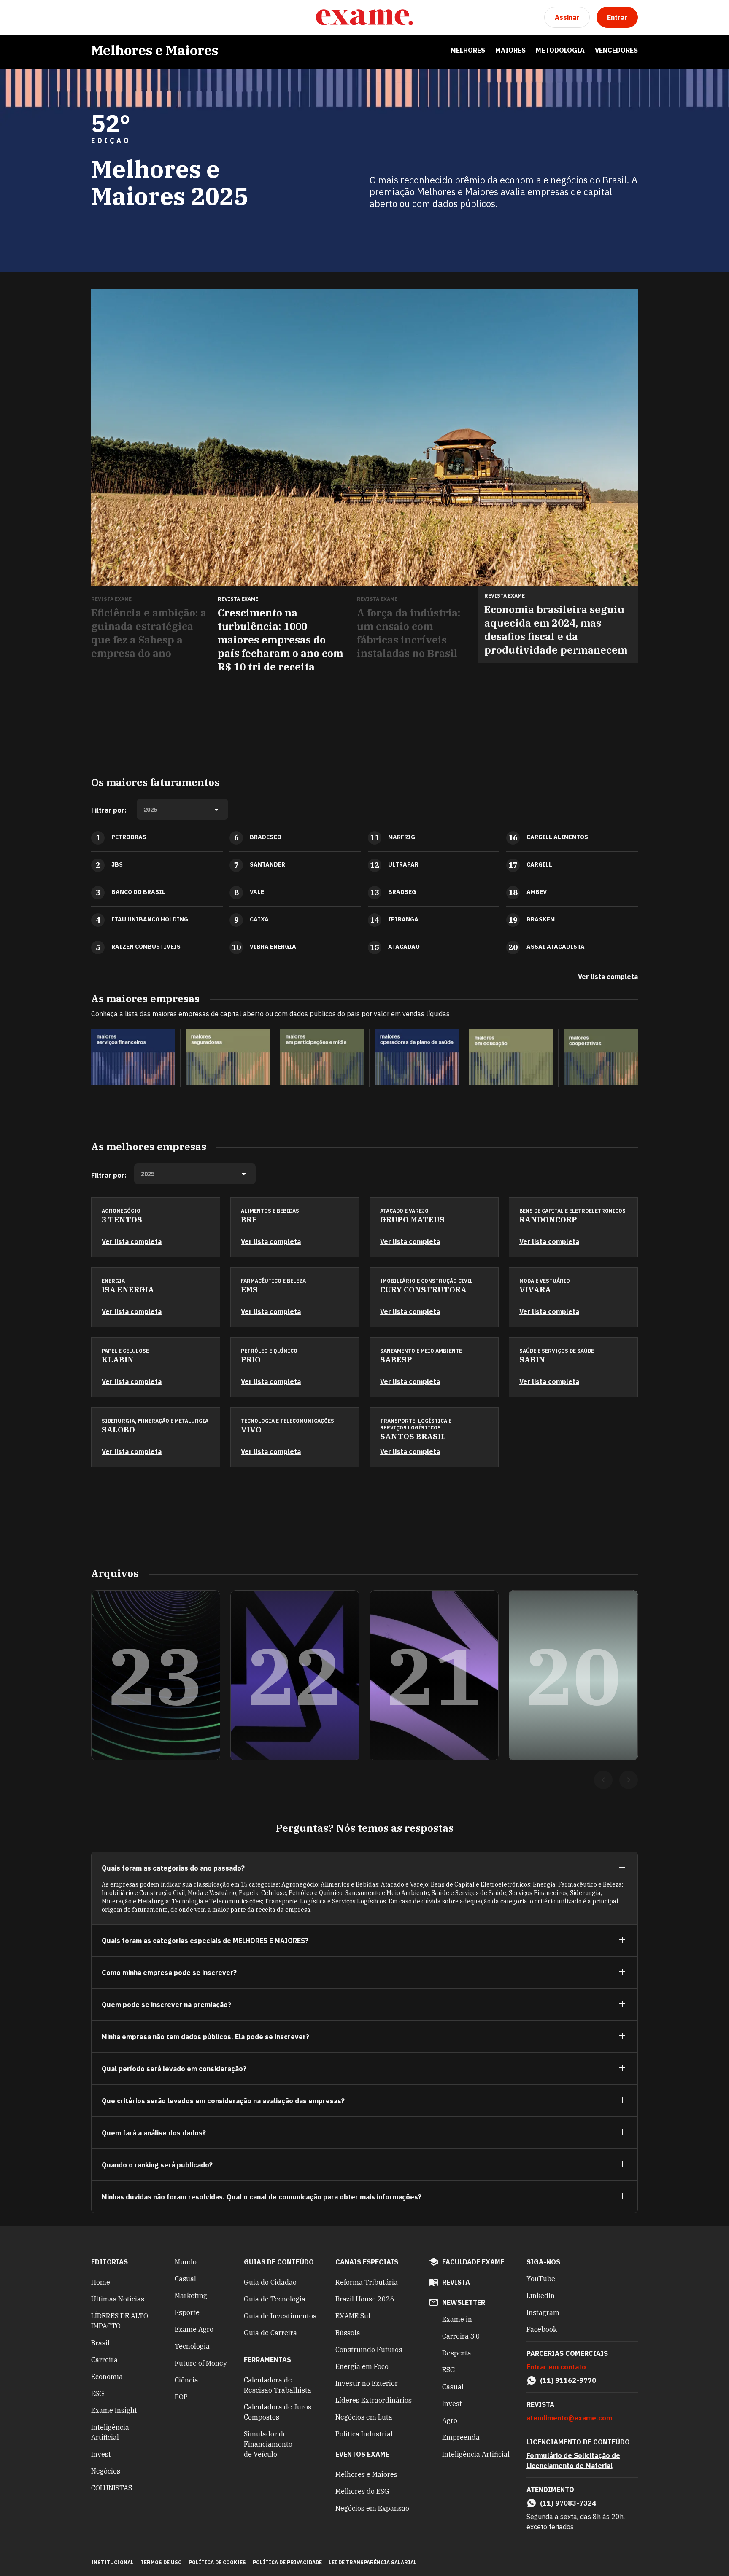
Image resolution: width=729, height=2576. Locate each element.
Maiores (510, 50)
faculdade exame (473, 2262)
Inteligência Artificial (110, 2432)
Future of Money (201, 2363)
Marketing (191, 2296)
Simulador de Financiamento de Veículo (268, 2444)
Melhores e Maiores (155, 50)
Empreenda (461, 2437)
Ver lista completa (608, 977)
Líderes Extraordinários (374, 2400)
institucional (112, 2562)
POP (181, 2397)
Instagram (543, 2312)
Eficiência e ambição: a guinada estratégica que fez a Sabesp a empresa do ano (149, 633)
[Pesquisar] (118, 17)
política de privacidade (287, 2562)
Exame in (457, 2319)
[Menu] (98, 17)
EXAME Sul (353, 2316)
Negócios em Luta (364, 2417)
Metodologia (560, 50)
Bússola (348, 2333)
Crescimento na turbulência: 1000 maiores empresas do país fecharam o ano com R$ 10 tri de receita (280, 640)
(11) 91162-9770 (568, 2380)
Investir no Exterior (367, 2383)
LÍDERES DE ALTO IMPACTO (120, 2321)
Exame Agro (194, 2329)
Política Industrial (364, 2434)
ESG (98, 2393)
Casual (185, 2279)
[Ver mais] (622, 1940)
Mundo (186, 2262)
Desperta (457, 2353)
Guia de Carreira (270, 2333)
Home (101, 2282)
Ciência (186, 2380)
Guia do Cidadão (270, 2282)
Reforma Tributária (367, 2282)
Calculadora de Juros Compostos (278, 2412)
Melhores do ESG (362, 2491)
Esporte (187, 2312)
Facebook (542, 2329)
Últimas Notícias (118, 2299)
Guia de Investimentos (280, 2316)
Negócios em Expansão (372, 2508)
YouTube (541, 2279)
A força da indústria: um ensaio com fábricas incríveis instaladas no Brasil (409, 633)
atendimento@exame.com (569, 2418)
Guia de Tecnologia (275, 2299)
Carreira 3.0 (461, 2336)
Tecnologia (192, 2346)
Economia (107, 2377)
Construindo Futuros (369, 2350)
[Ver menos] (622, 1868)
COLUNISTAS (112, 2488)
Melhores (468, 50)
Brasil (100, 2343)
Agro (450, 2420)
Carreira (104, 2360)
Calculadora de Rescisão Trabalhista (278, 2385)
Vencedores (616, 50)
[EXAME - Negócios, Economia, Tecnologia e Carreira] (364, 17)
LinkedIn (541, 2296)
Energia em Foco (362, 2366)
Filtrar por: (109, 810)
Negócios (106, 2471)
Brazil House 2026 (365, 2299)
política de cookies (217, 2562)
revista (456, 2282)
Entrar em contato (556, 2367)
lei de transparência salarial (373, 2562)
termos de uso (161, 2562)
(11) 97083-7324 (568, 2503)
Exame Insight (114, 2410)
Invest (101, 2454)
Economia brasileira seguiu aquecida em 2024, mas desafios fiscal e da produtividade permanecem (556, 630)
